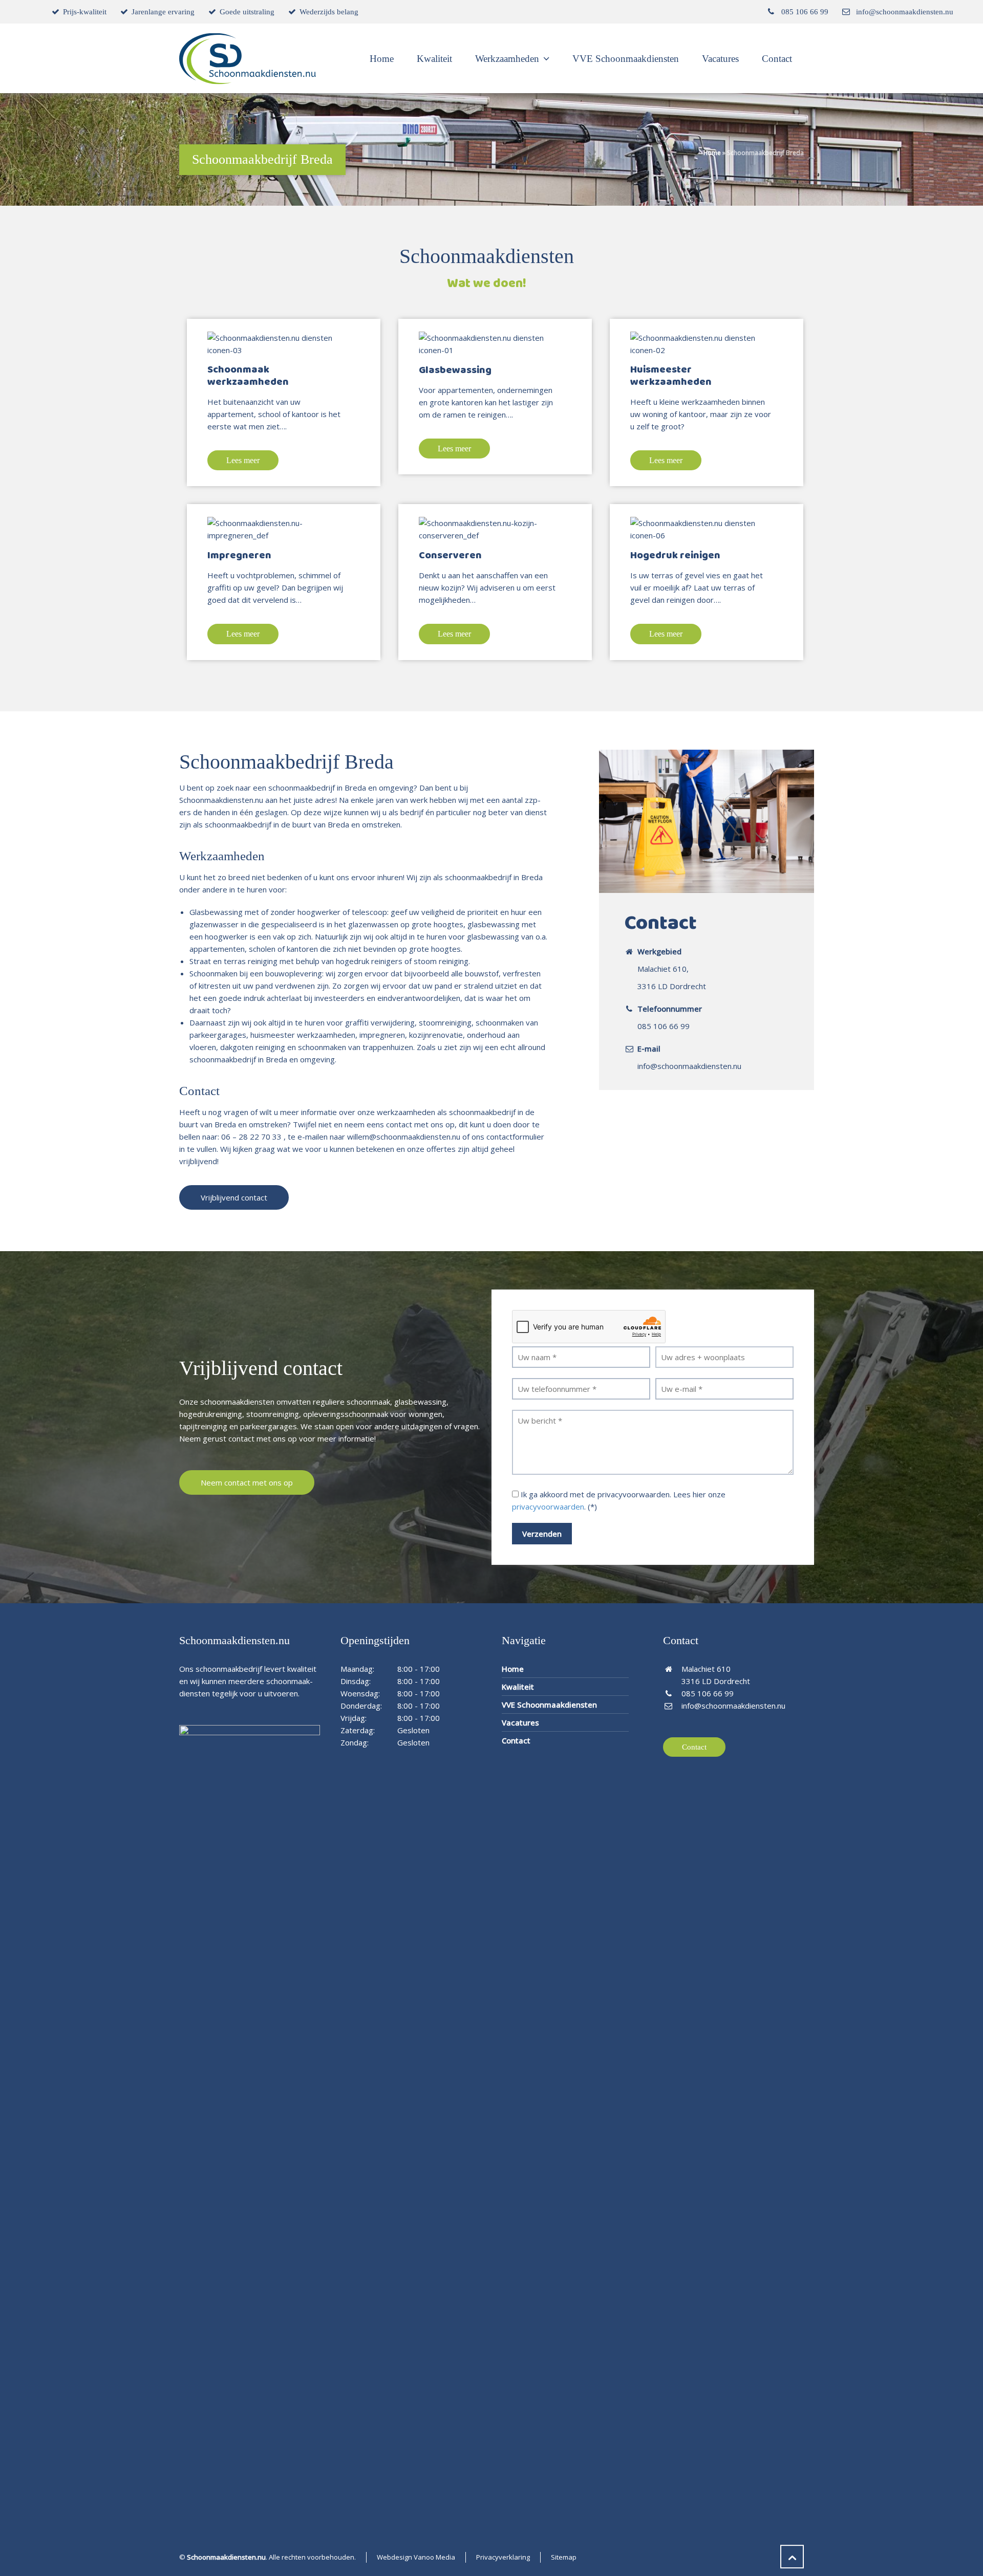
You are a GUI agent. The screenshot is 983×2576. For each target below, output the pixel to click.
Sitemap (564, 2557)
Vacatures (520, 1722)
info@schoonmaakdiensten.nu (905, 12)
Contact (516, 1740)
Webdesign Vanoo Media (416, 2557)
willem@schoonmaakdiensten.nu (404, 1137)
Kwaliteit (518, 1687)
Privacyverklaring (503, 2557)
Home (712, 153)
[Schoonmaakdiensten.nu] (248, 59)
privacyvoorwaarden (548, 1507)
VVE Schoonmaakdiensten (549, 1705)
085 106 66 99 (805, 12)
